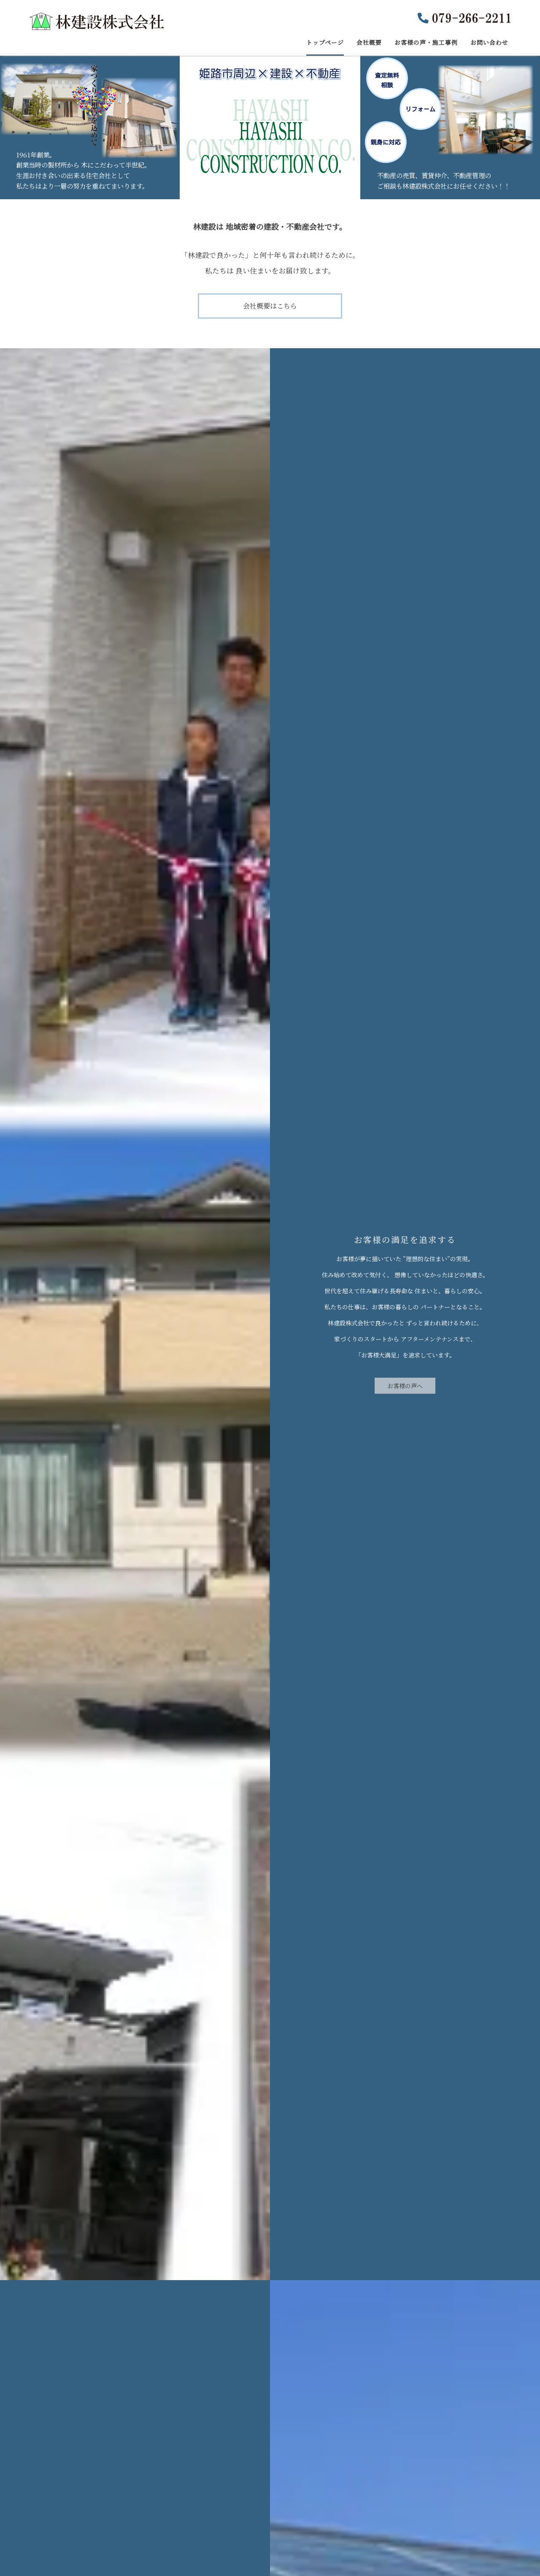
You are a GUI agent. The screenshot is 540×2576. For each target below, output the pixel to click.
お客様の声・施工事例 (426, 42)
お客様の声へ (405, 1386)
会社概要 (369, 42)
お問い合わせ (489, 42)
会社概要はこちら (270, 306)
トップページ (325, 42)
